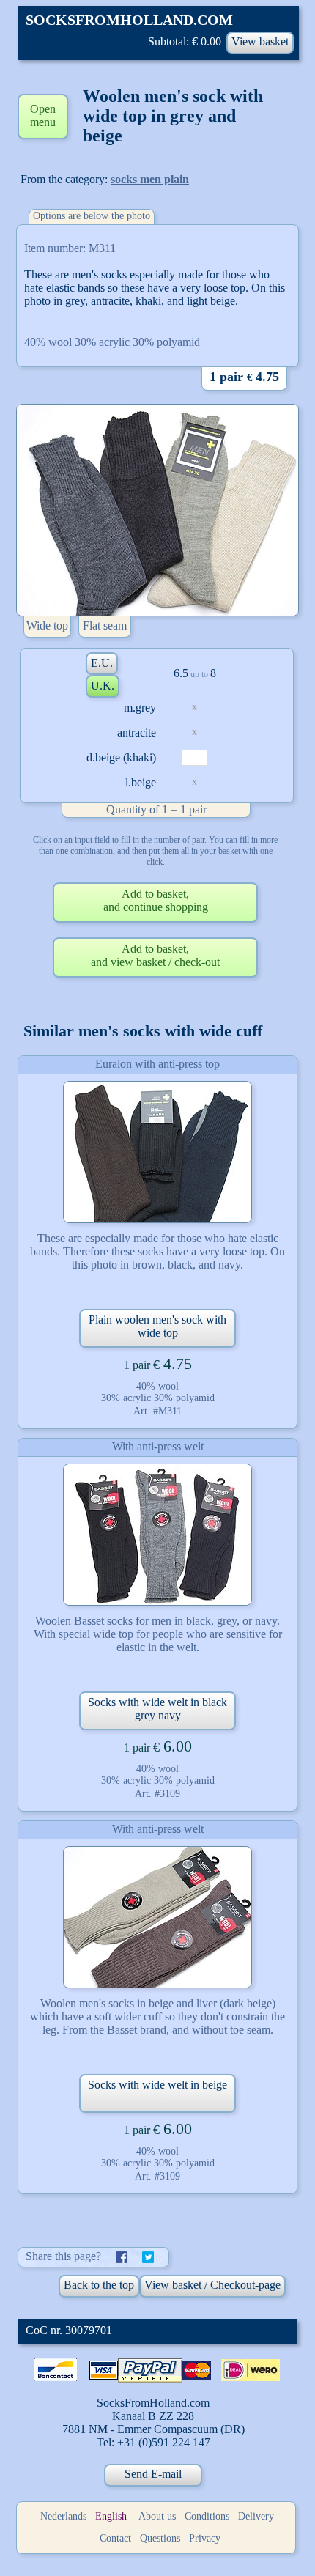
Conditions (207, 2516)
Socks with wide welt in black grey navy (157, 1709)
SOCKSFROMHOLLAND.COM (129, 20)
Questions (160, 2538)
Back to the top (99, 2285)
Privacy (205, 2538)
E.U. (102, 663)
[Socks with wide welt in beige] (157, 1917)
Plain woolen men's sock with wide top (157, 1326)
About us (157, 2516)
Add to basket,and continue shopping (156, 900)
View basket (260, 41)
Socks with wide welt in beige (157, 2085)
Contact (115, 2538)
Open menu (43, 115)
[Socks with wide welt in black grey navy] (157, 1535)
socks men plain (150, 179)
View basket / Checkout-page (212, 2285)
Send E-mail (153, 2474)
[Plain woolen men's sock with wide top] (157, 1152)
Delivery (256, 2516)
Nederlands (63, 2516)
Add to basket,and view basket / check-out (155, 955)
